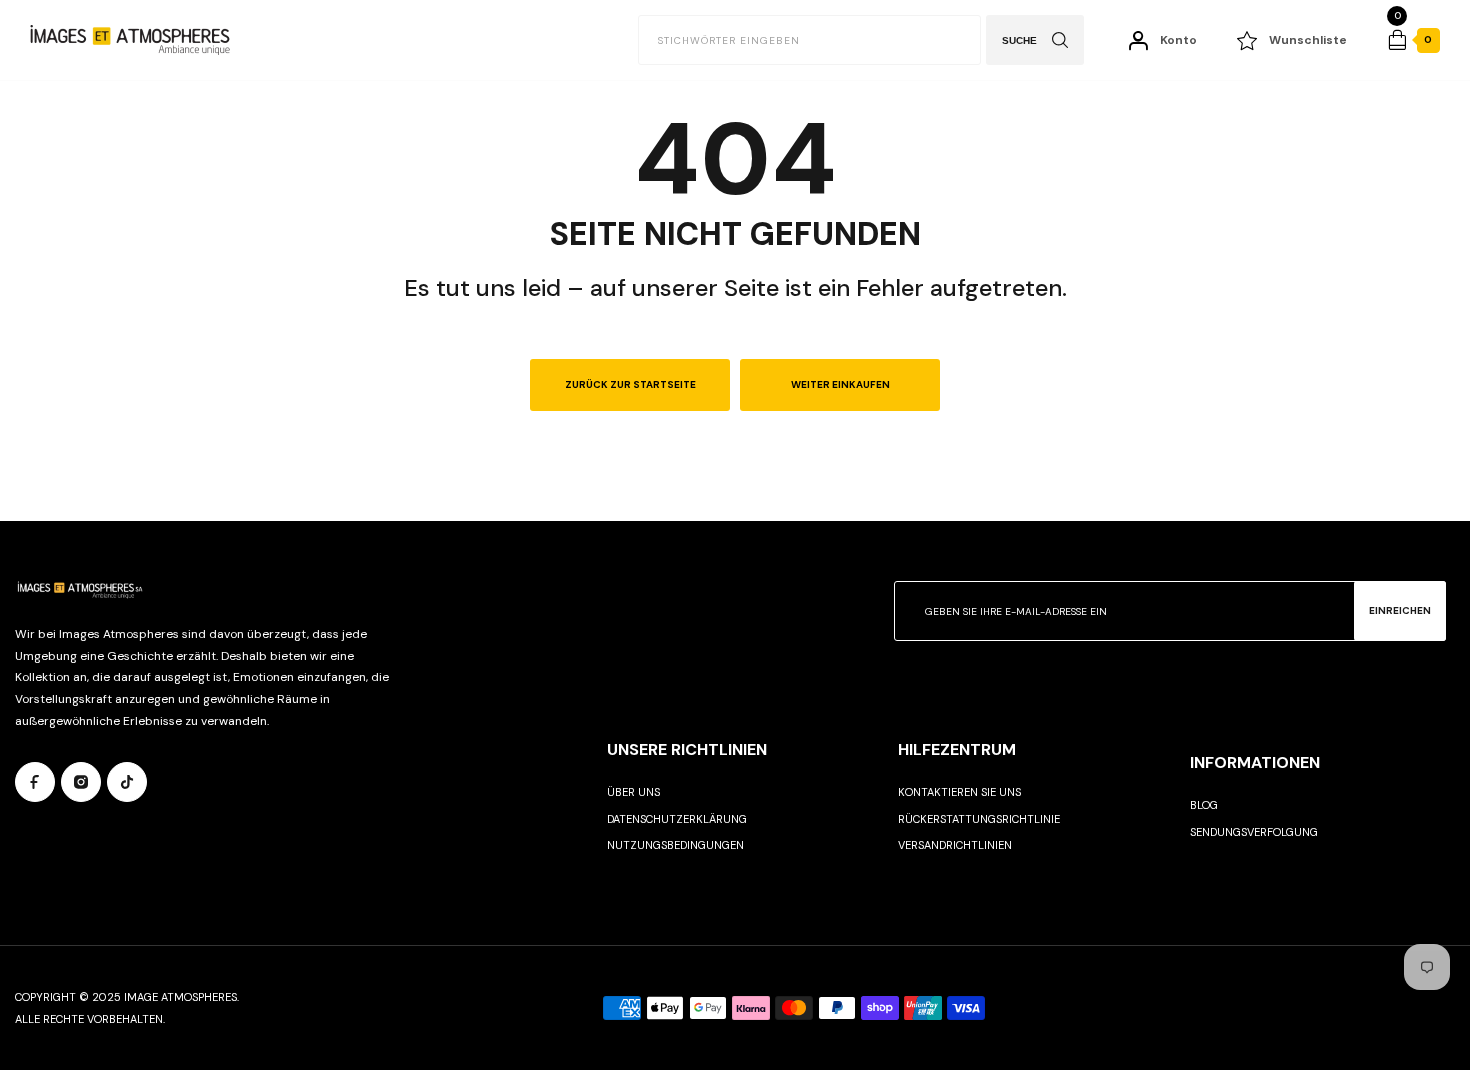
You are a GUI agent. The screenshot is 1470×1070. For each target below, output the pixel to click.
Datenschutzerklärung (677, 819)
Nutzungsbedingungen (675, 845)
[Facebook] (35, 782)
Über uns (633, 792)
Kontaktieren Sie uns (959, 792)
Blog (1204, 805)
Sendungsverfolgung (1254, 832)
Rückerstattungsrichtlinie (979, 819)
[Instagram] (81, 782)
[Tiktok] (127, 782)
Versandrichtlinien (955, 845)
